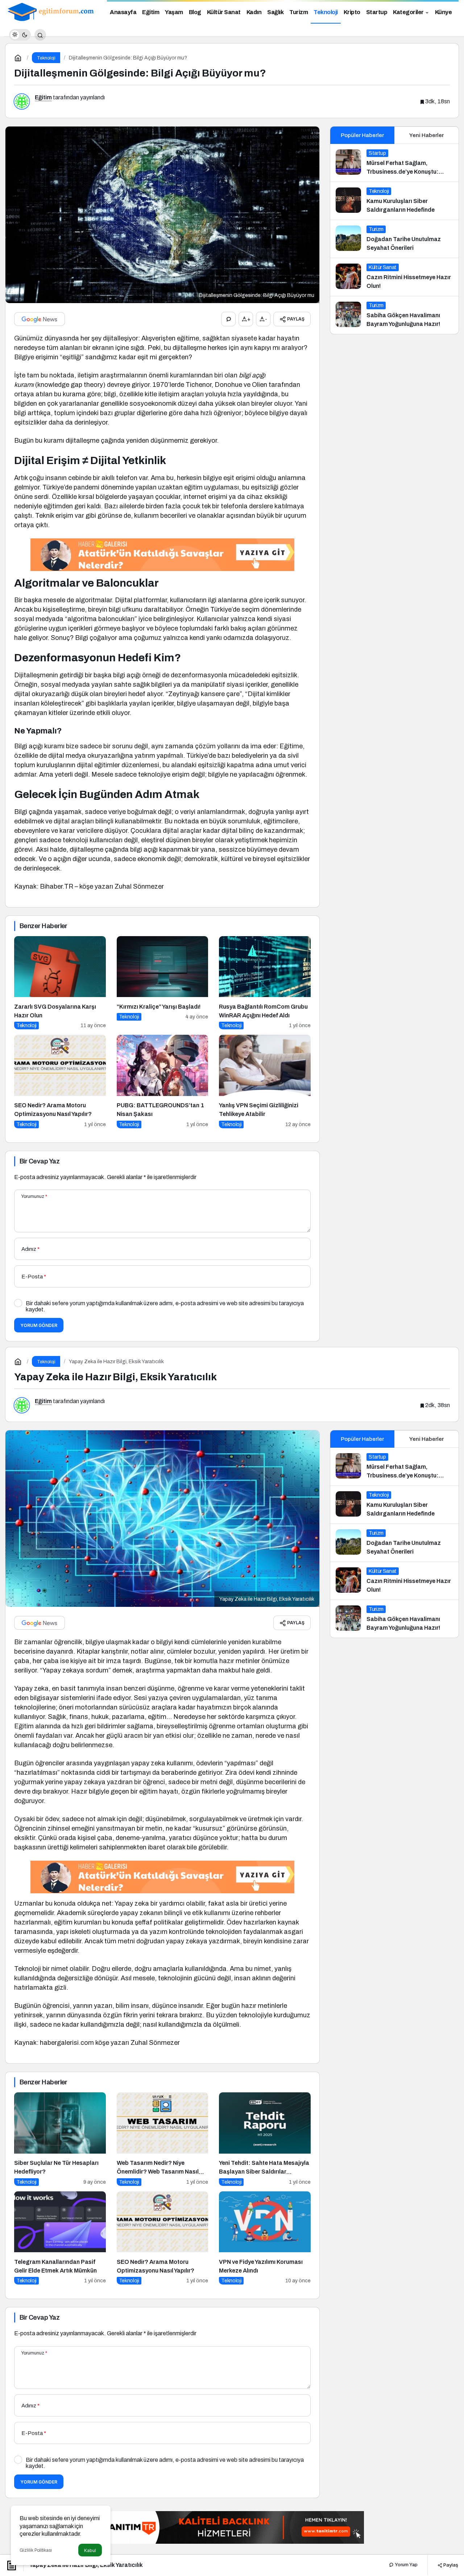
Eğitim (43, 97)
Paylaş (450, 2565)
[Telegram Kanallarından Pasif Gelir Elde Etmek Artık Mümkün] (60, 2238)
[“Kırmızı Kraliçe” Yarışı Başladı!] (163, 983)
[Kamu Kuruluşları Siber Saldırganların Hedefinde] (394, 201)
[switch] (20, 35)
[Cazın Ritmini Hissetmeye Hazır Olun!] (394, 277)
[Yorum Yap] (228, 319)
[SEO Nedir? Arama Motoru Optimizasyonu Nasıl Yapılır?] (60, 1081)
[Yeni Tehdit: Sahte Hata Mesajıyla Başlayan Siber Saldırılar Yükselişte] (265, 2139)
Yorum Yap (406, 2565)
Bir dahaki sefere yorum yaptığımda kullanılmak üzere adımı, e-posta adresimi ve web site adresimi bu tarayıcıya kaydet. (165, 1306)
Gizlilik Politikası (36, 2550)
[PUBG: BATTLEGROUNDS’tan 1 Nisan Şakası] (163, 1081)
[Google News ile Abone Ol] (40, 319)
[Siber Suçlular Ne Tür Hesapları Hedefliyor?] (60, 2139)
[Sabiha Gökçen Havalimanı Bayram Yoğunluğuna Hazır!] (394, 315)
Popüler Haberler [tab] (362, 135)
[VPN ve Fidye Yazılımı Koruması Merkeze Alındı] (265, 2238)
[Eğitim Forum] (51, 11)
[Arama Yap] (40, 35)
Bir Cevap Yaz (40, 1161)
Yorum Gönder (39, 1325)
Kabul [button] (90, 2550)
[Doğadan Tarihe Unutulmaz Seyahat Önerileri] (394, 239)
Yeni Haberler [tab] (426, 135)
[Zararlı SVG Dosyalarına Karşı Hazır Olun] (60, 983)
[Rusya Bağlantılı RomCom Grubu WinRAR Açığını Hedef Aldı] (265, 983)
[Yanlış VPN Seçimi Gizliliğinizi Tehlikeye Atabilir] (265, 1081)
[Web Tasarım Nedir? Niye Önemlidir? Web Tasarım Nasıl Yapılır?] (163, 2139)
